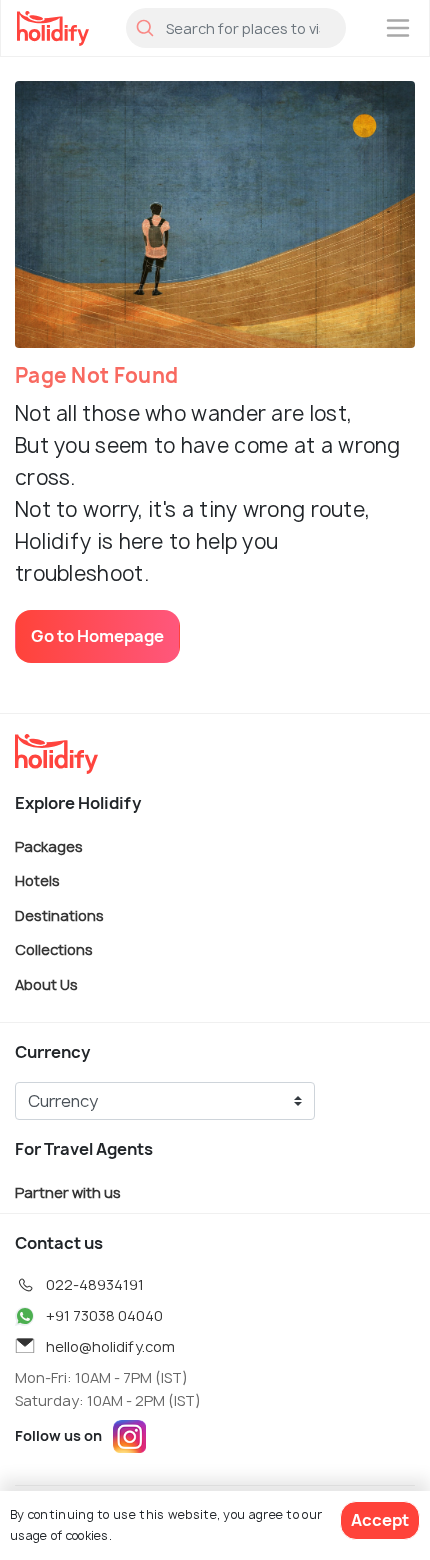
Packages (49, 845)
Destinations (59, 914)
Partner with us (68, 1191)
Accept (380, 1520)
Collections (54, 949)
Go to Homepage (97, 636)
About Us (46, 984)
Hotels (37, 880)
